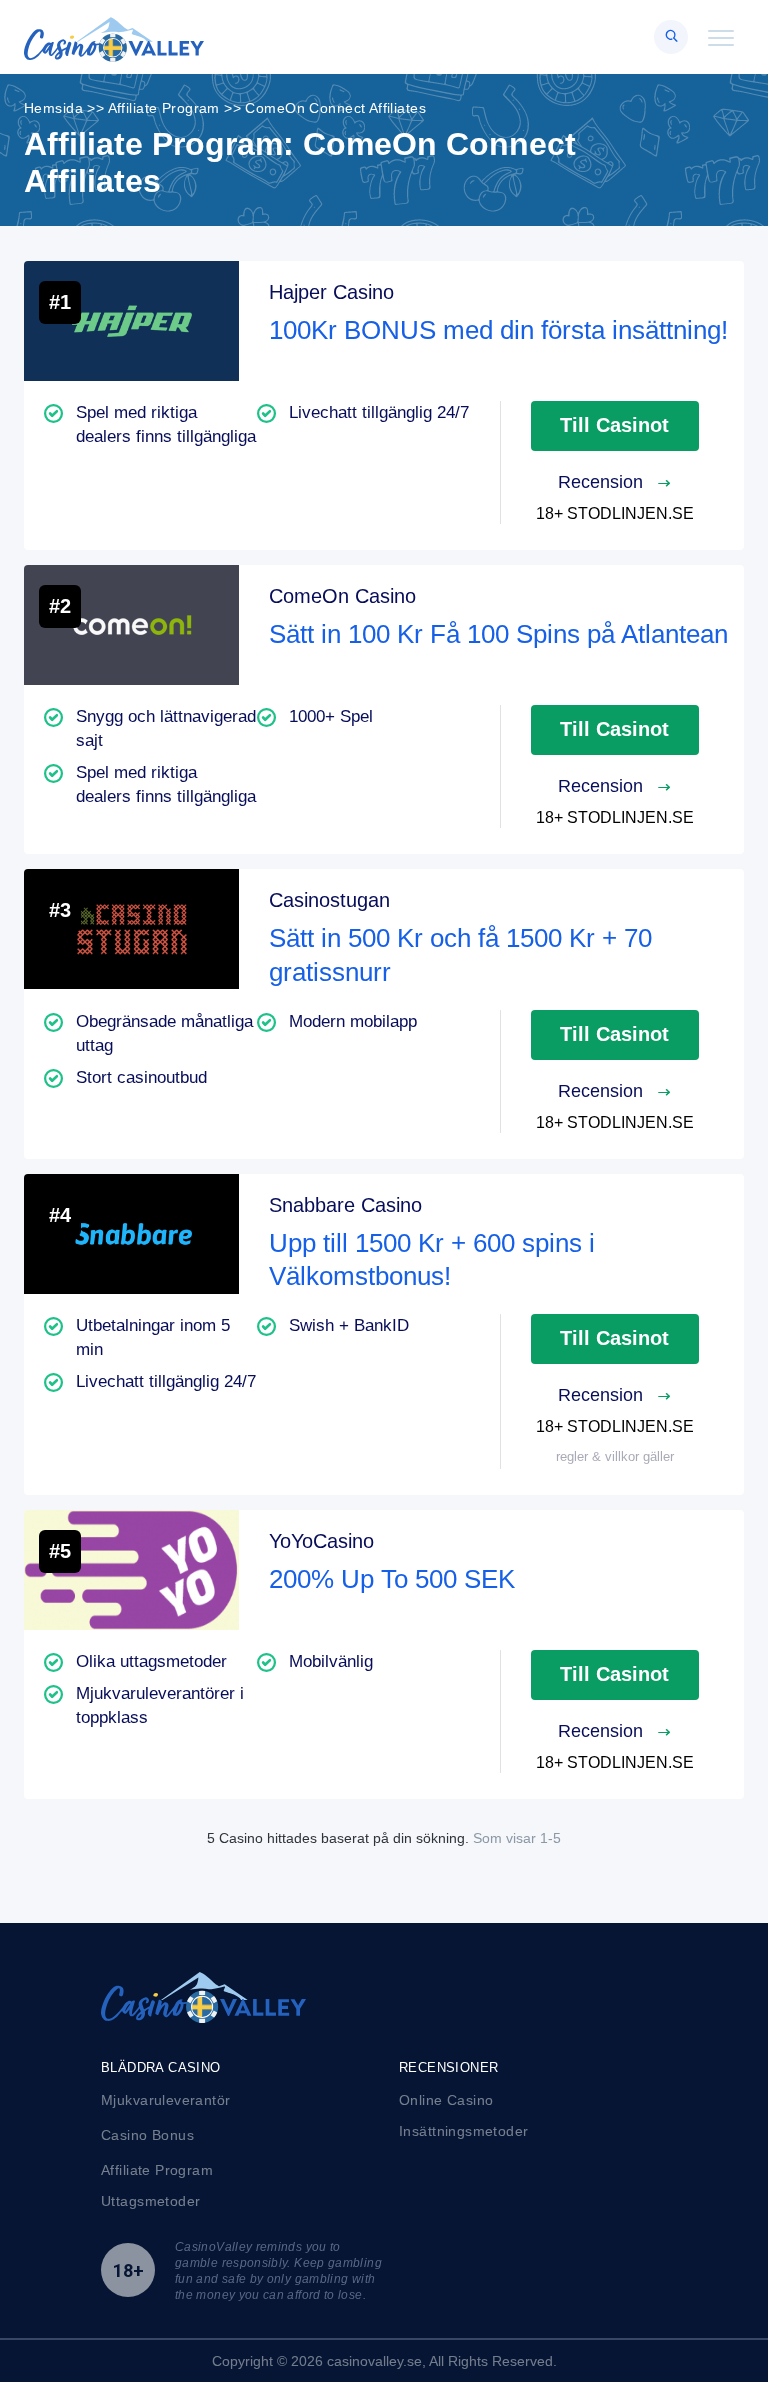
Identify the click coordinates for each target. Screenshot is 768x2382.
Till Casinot (614, 425)
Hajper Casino (331, 292)
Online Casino (446, 2100)
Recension (603, 482)
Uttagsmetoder (150, 2201)
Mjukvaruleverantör (166, 2100)
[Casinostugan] (131, 929)
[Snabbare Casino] (131, 1234)
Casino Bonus (147, 2135)
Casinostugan (329, 900)
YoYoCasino (321, 1541)
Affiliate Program (157, 2170)
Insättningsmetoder (464, 2131)
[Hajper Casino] (131, 321)
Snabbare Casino (345, 1205)
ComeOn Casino (342, 596)
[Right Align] (671, 37)
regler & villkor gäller (615, 1456)
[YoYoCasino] (131, 1570)
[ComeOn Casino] (131, 625)
